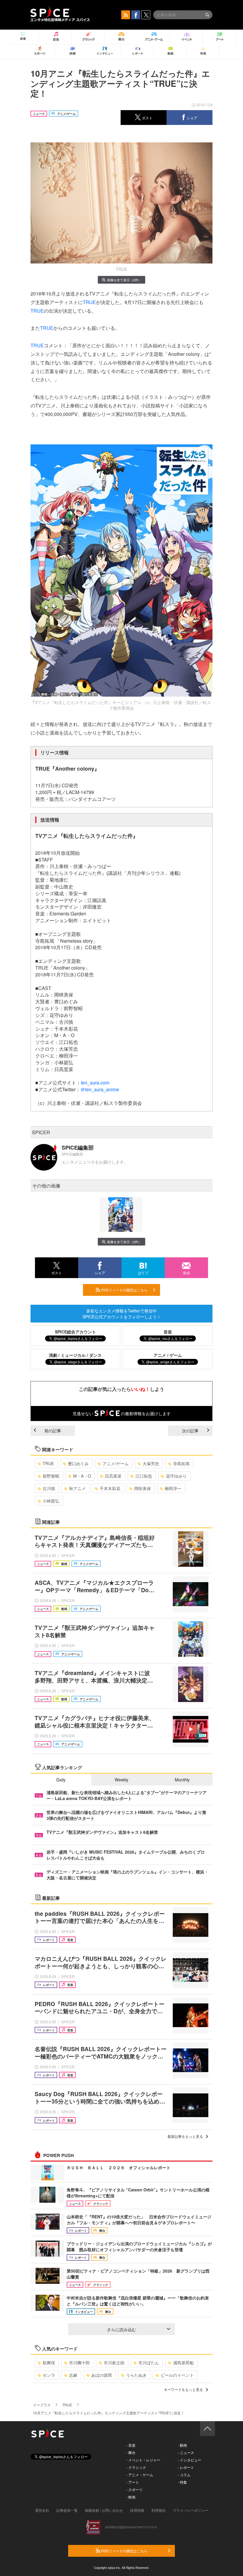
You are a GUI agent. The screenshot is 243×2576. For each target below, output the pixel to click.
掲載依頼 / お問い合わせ (104, 2510)
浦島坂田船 (183, 2363)
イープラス (42, 2405)
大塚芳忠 (151, 1463)
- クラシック (136, 2467)
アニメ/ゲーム (116, 1463)
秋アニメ (77, 1488)
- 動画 (182, 2445)
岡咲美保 (143, 1488)
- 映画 (131, 2497)
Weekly (121, 1780)
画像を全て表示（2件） (124, 280)
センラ (49, 2375)
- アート (133, 2482)
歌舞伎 (49, 2363)
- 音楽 (131, 2445)
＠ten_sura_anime (100, 1089)
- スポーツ (134, 2489)
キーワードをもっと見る (183, 2389)
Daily (61, 1780)
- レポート (186, 2467)
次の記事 (190, 1431)
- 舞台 (131, 2452)
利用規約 (159, 2510)
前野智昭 (51, 1476)
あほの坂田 (102, 2375)
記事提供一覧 (67, 2510)
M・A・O (82, 1476)
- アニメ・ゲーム (140, 2475)
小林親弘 (51, 1501)
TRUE (89, 302)
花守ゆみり (176, 1476)
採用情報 (137, 2510)
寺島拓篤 (181, 1463)
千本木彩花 (110, 1488)
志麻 (73, 2375)
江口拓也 (144, 1476)
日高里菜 (113, 1476)
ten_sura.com (95, 1083)
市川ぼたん (149, 2363)
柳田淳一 (173, 1488)
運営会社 (42, 2510)
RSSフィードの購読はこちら (124, 1290)
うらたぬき (136, 2375)
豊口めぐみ (78, 1463)
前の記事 (53, 1431)
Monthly (182, 1780)
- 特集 (182, 2482)
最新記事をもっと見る (185, 2136)
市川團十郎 (79, 2363)
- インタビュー (190, 2460)
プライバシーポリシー (191, 2510)
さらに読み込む (121, 2329)
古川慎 (49, 1488)
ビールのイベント (177, 2375)
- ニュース (186, 2452)
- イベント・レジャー (143, 2460)
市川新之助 (114, 2363)
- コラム (184, 2475)
